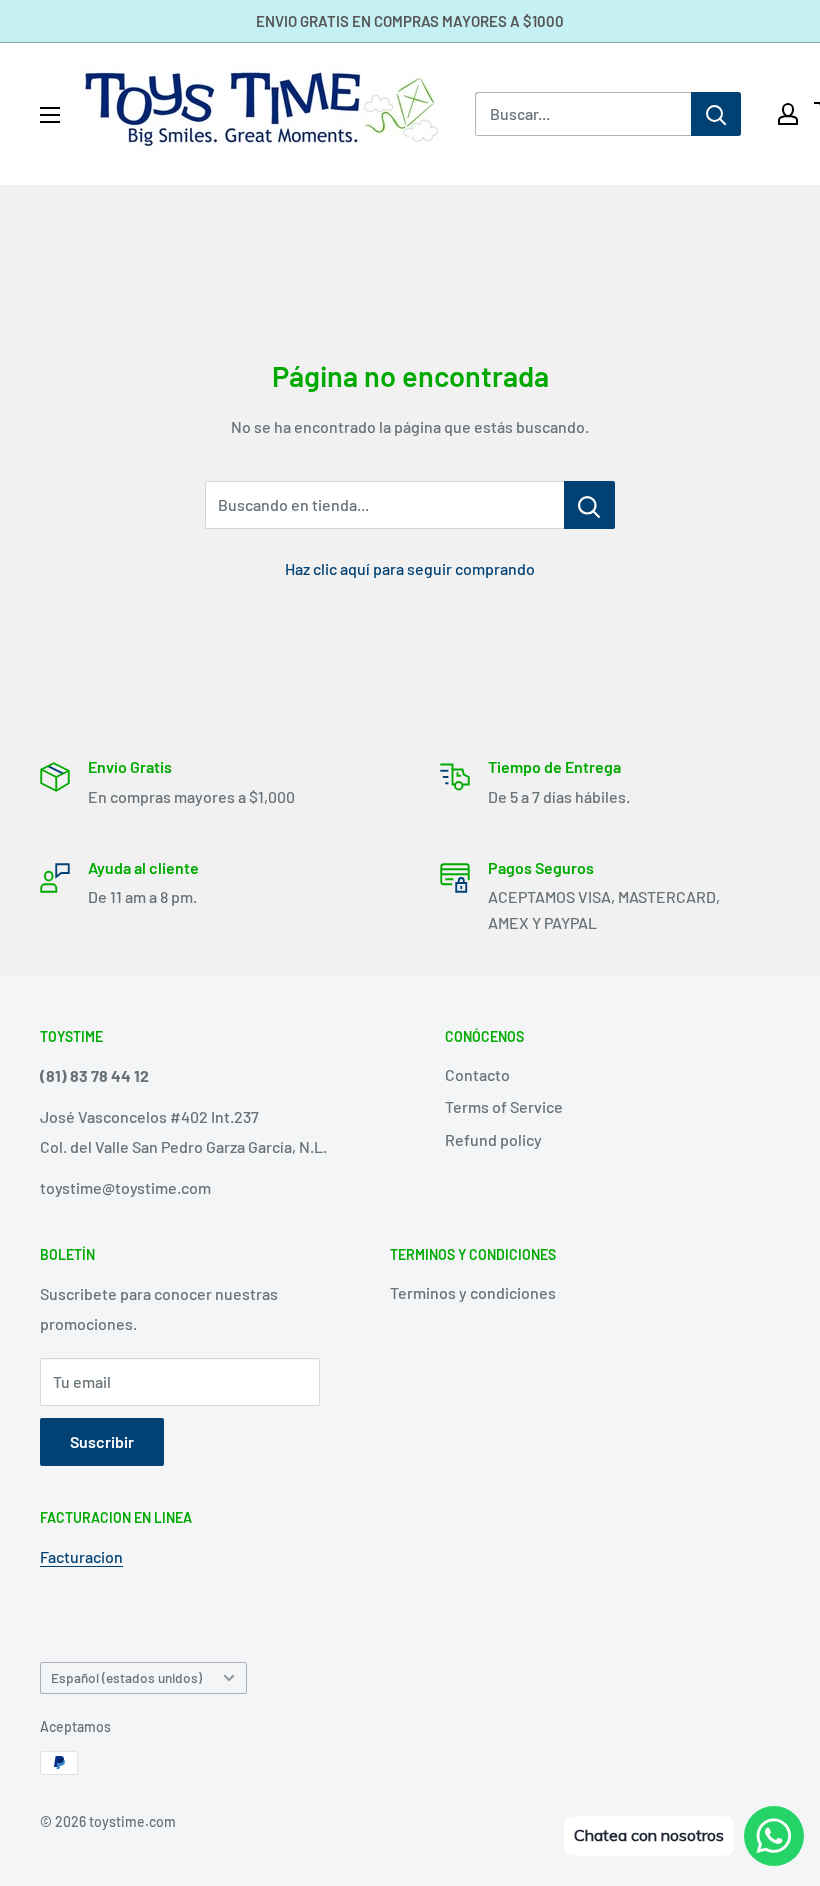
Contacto (477, 1074)
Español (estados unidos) (126, 1677)
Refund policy (493, 1139)
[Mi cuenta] (788, 114)
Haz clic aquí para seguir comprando (410, 568)
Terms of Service (504, 1106)
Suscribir (102, 1441)
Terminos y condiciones (473, 1292)
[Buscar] (716, 114)
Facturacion (81, 1556)
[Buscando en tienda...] (589, 505)
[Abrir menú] (50, 115)
